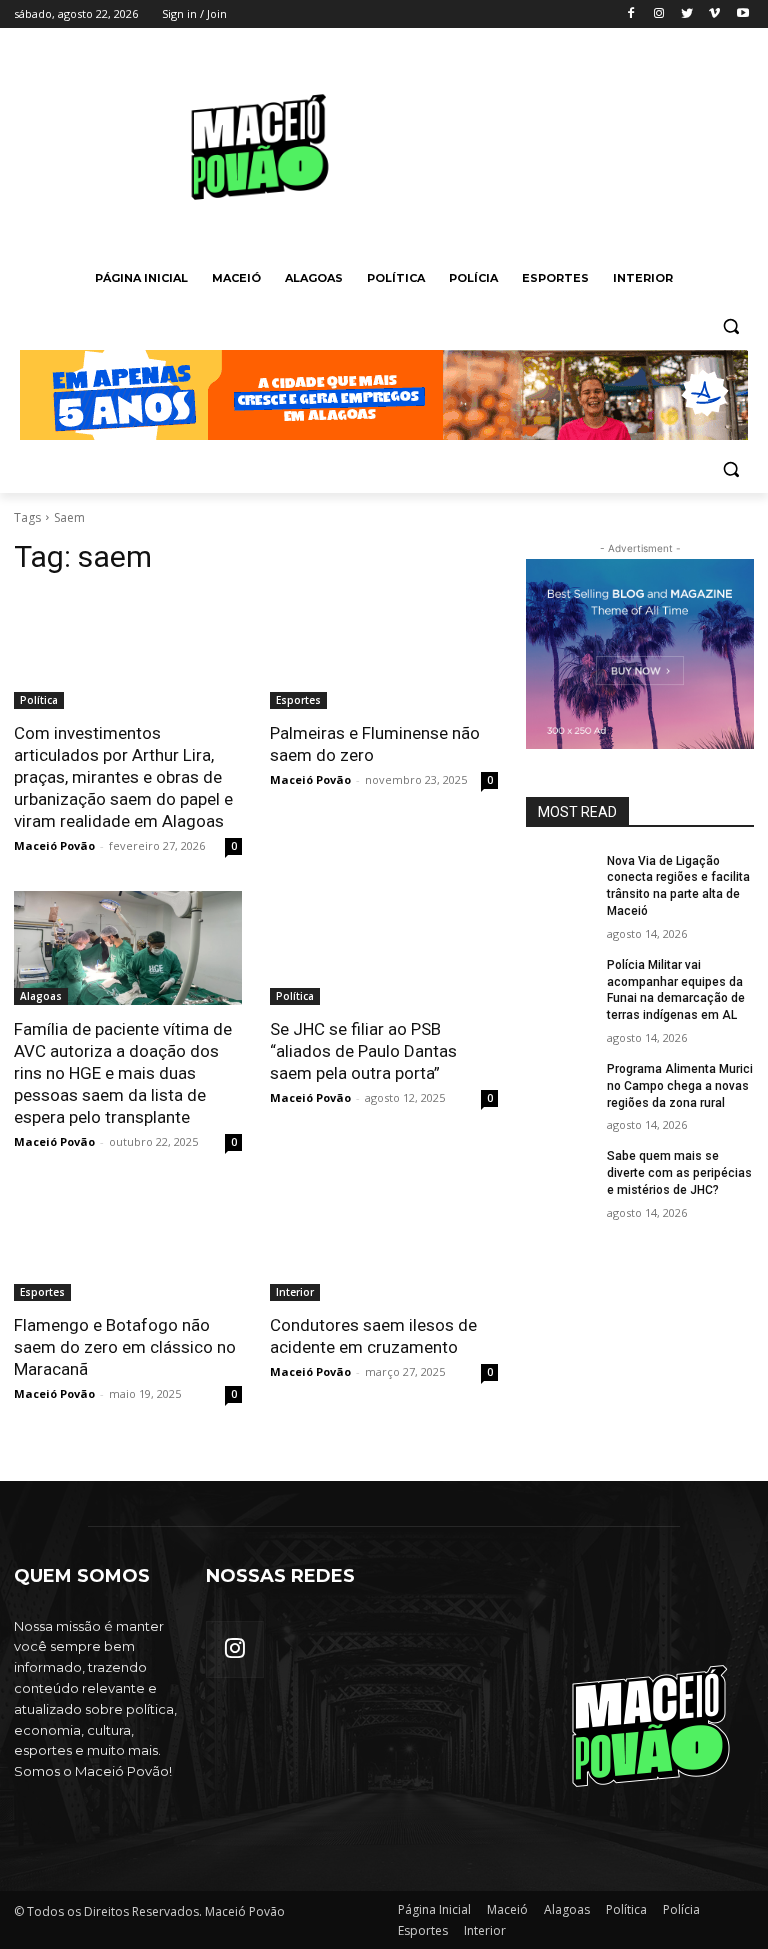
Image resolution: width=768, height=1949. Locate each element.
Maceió (507, 1909)
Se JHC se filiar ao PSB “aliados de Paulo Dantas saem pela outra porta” (363, 1051)
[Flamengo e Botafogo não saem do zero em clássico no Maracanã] (128, 1244)
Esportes (298, 700)
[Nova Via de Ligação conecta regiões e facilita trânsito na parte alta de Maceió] (560, 877)
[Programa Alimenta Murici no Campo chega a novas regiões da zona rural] (560, 1085)
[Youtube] (742, 14)
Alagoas (41, 996)
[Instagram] (659, 14)
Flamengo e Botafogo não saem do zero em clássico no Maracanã (125, 1347)
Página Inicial (434, 1909)
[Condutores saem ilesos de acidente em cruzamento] (384, 1244)
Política (39, 700)
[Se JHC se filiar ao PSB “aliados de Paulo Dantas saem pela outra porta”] (384, 948)
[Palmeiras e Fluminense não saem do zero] (384, 652)
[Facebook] (631, 14)
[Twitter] (687, 14)
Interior (295, 1292)
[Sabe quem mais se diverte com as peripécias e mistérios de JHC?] (560, 1172)
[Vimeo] (714, 14)
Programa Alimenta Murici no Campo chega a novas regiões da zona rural (680, 1086)
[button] (730, 326)
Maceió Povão (54, 845)
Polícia (681, 1909)
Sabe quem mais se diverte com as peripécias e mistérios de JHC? (679, 1173)
